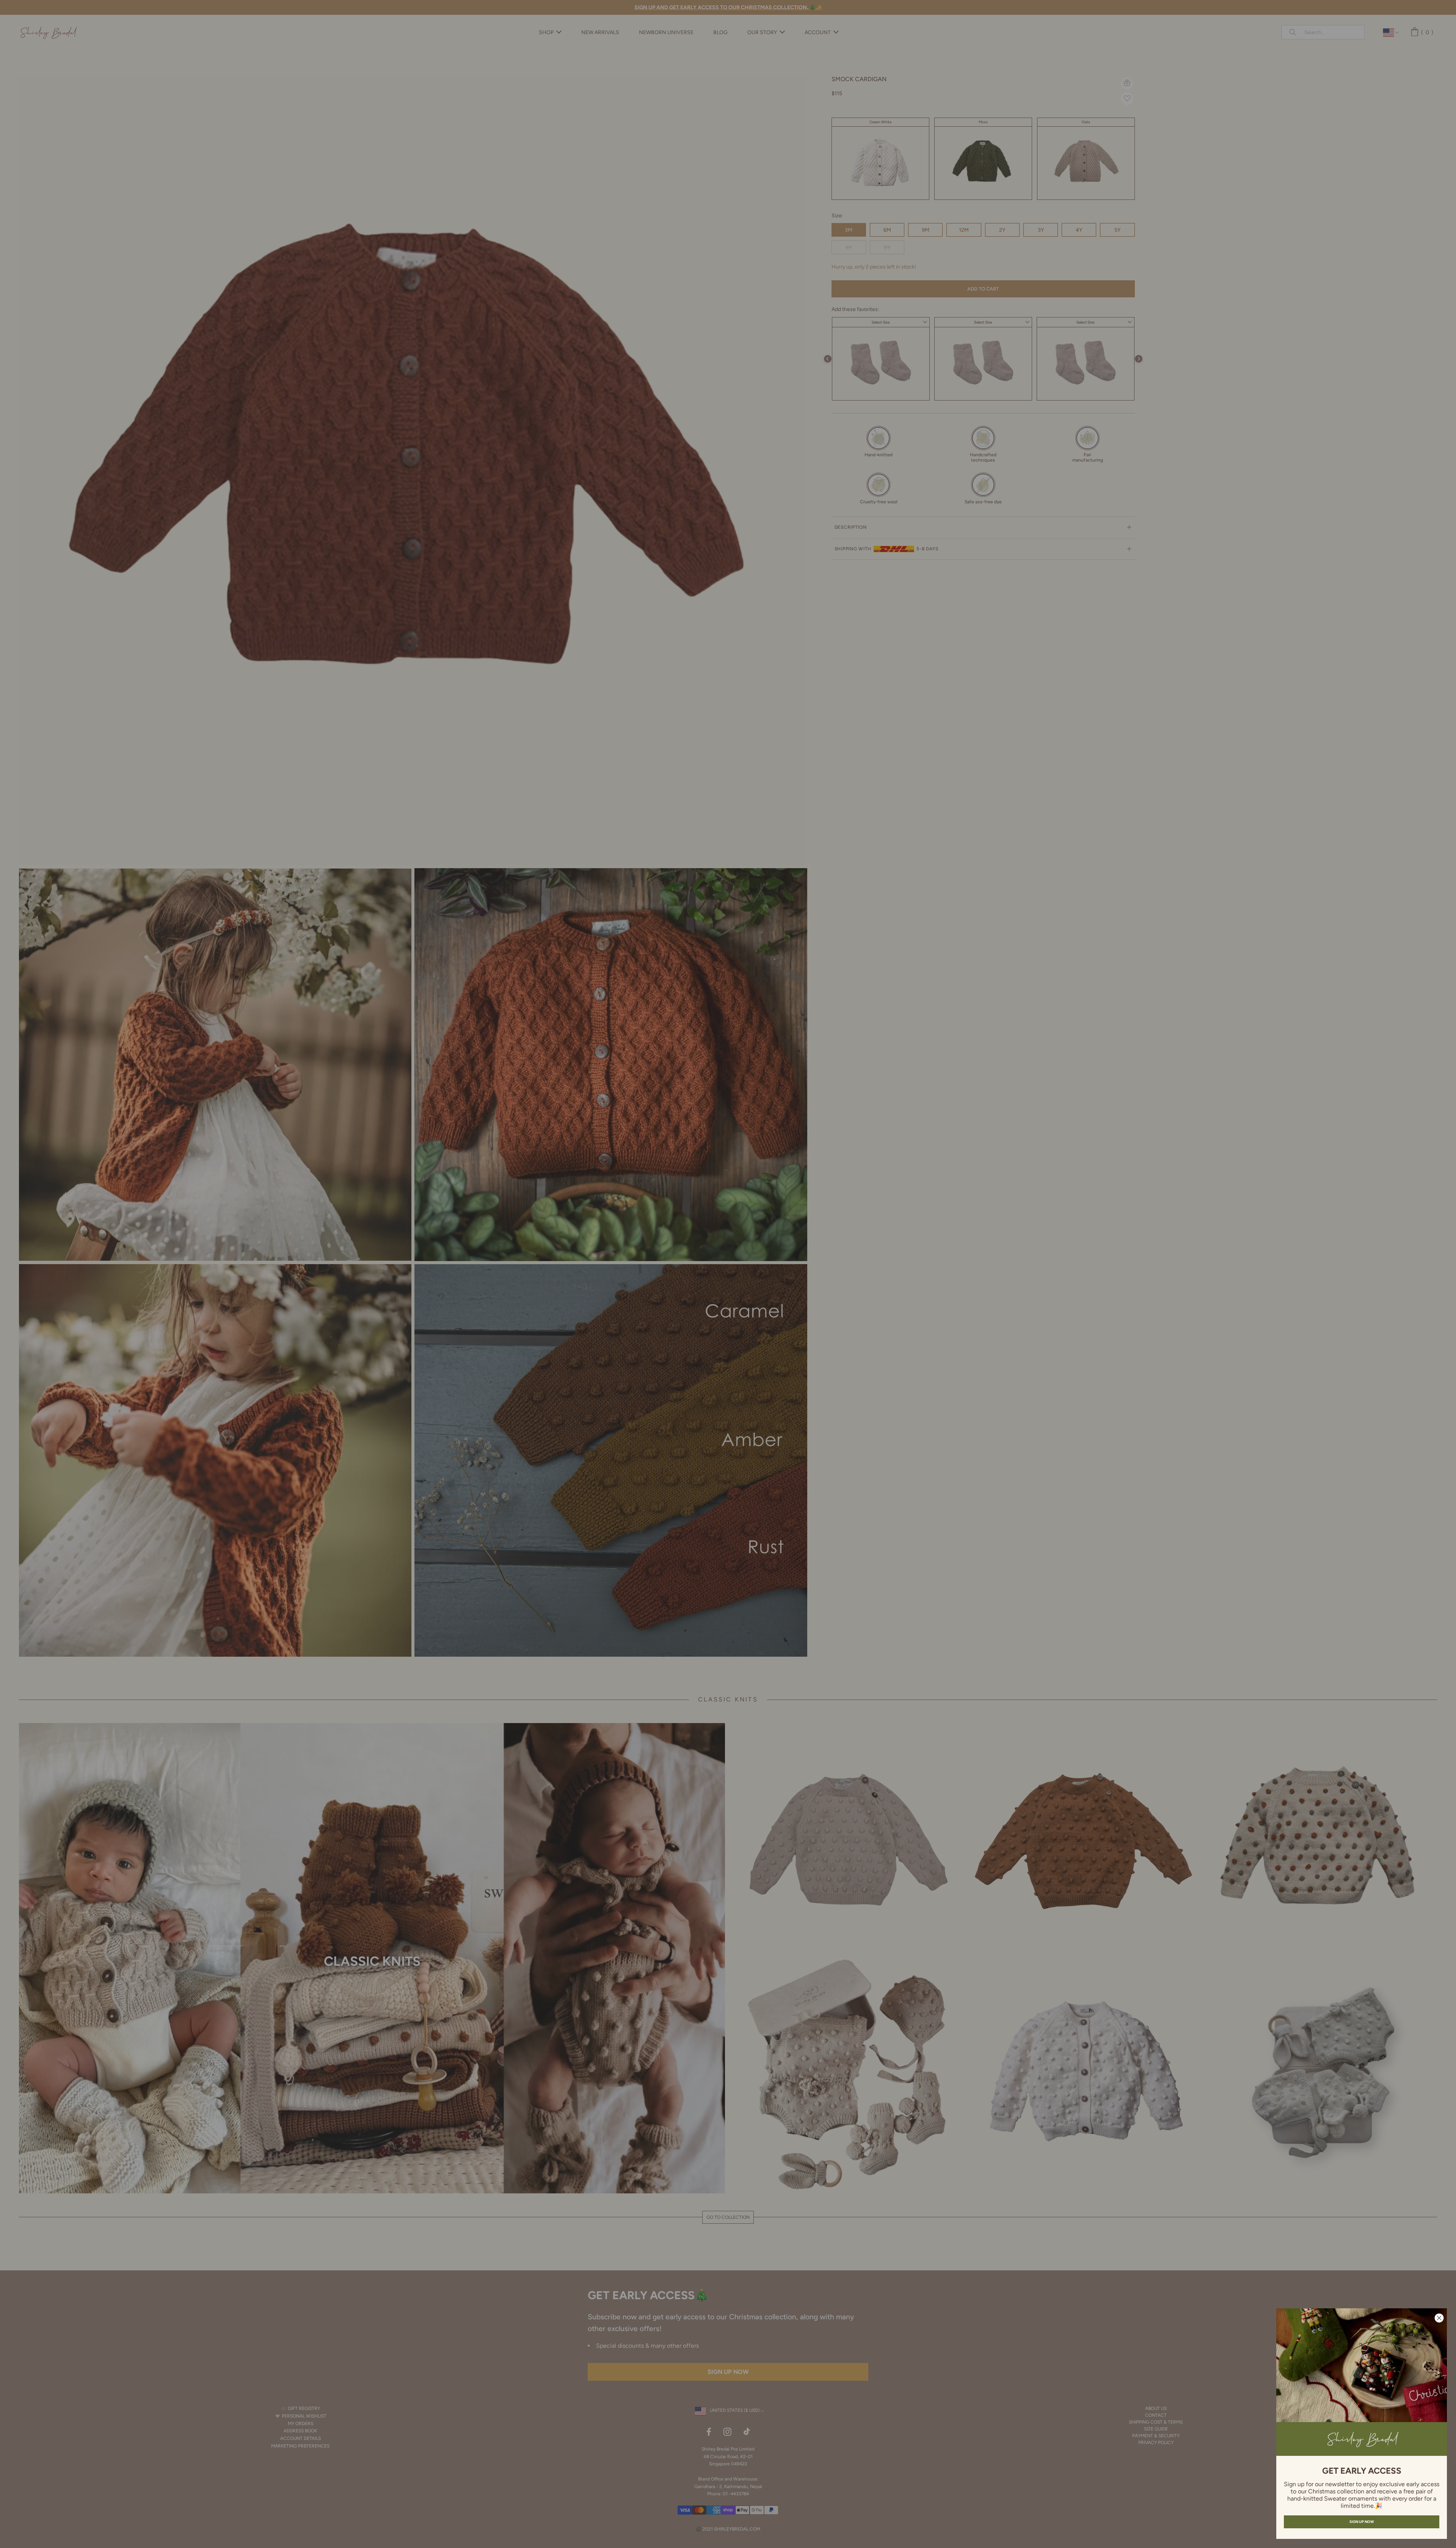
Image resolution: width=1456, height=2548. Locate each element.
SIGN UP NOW (1362, 2522)
